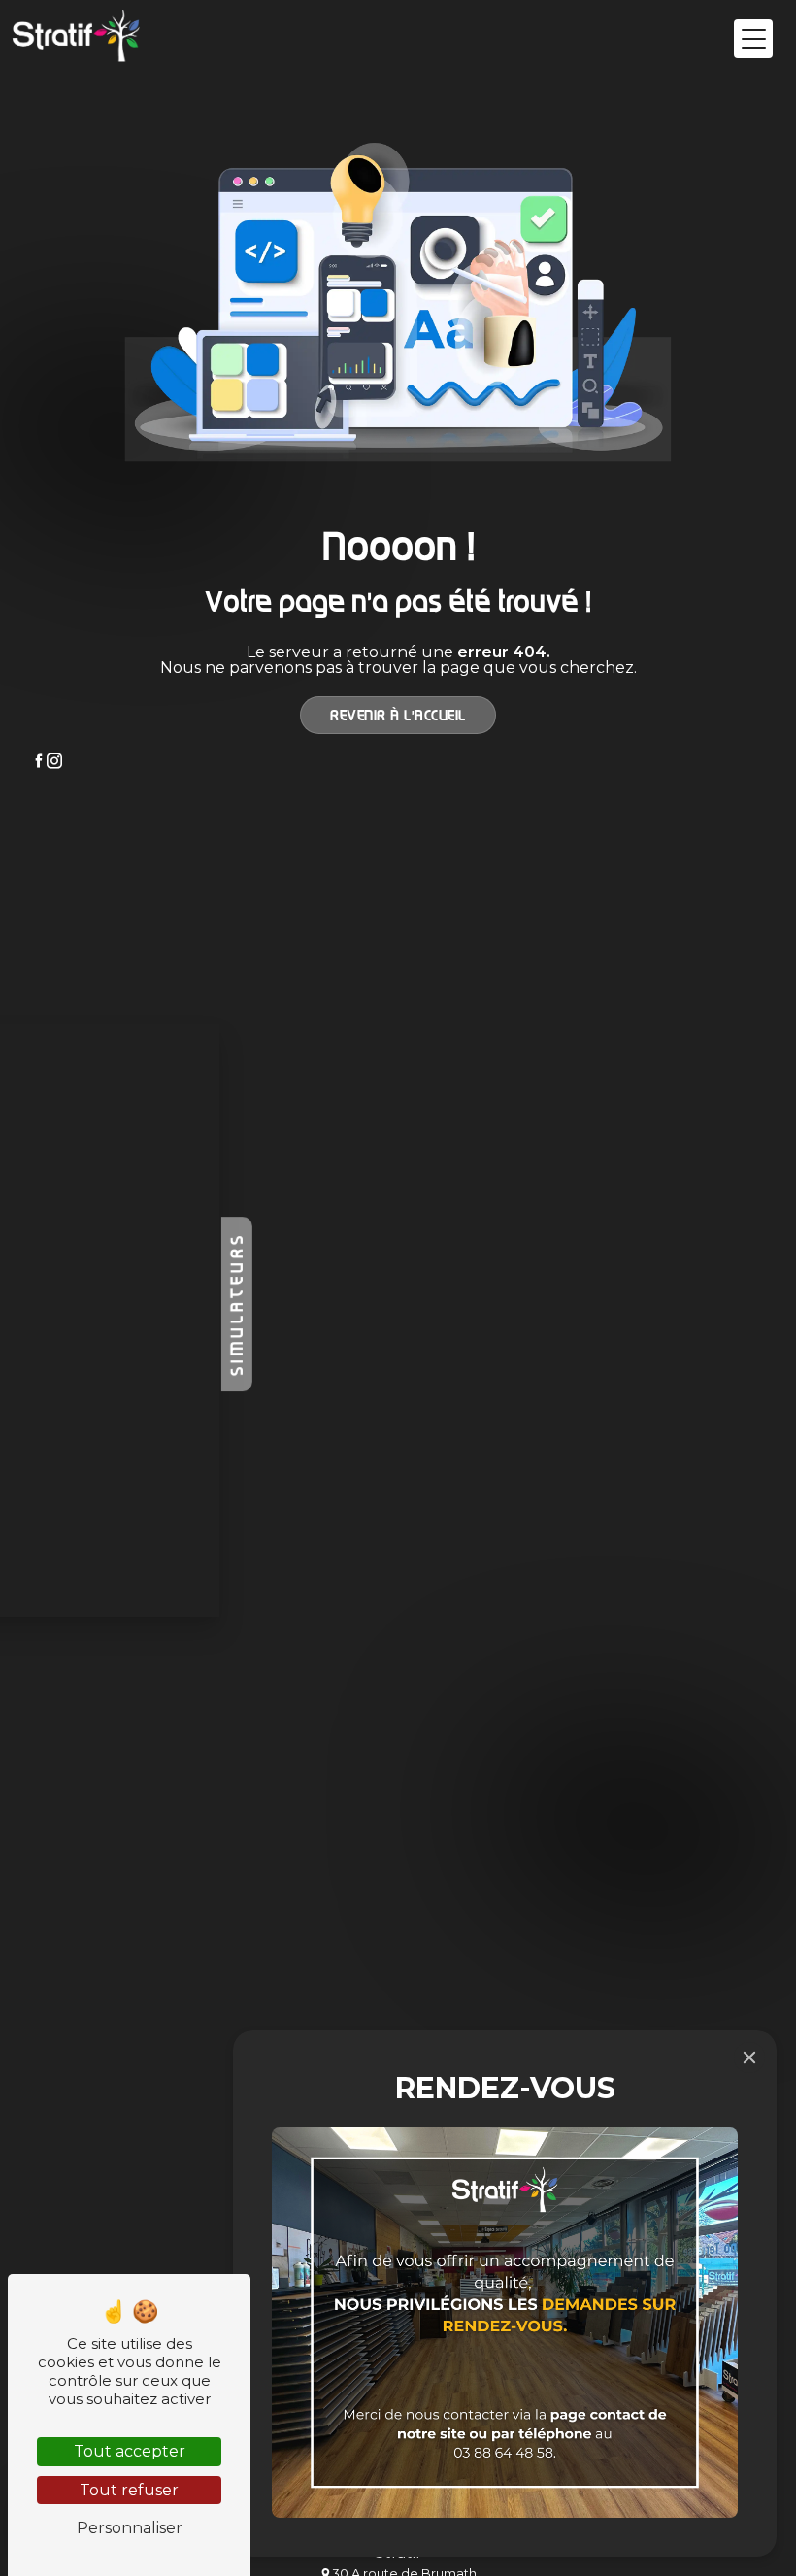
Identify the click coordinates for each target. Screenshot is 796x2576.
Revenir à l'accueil (398, 715)
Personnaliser (130, 2528)
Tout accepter (130, 2451)
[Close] (749, 2057)
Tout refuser (129, 2490)
